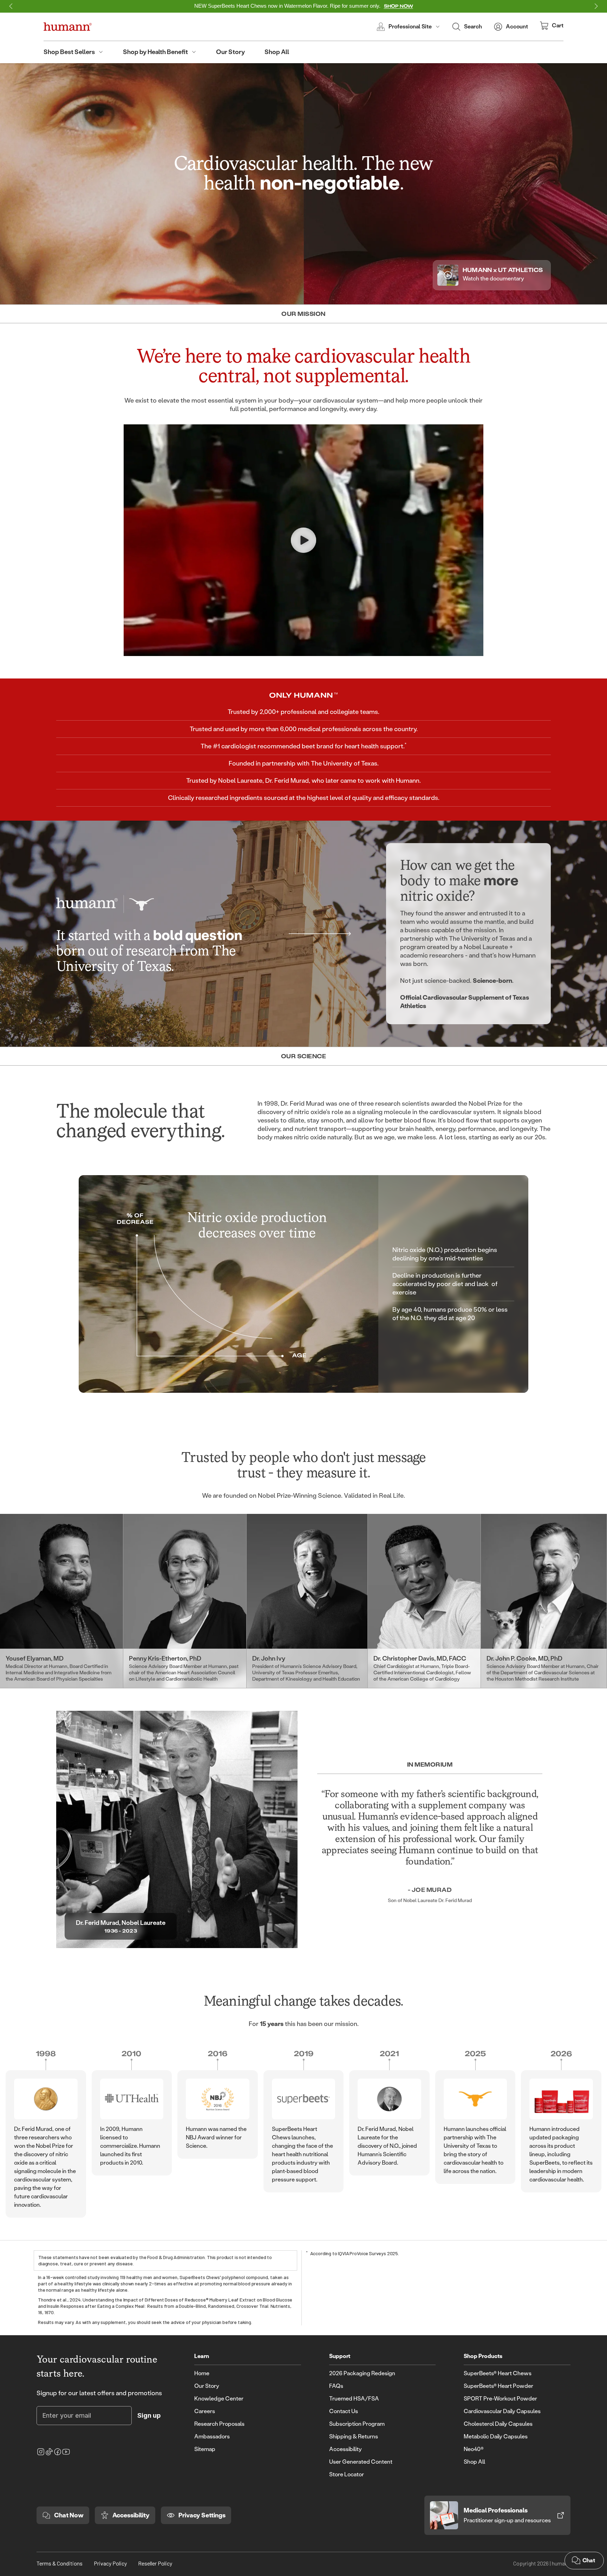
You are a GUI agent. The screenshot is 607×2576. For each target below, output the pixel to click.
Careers (205, 2411)
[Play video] (303, 540)
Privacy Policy (110, 2563)
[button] (11, 6)
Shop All (474, 2462)
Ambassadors (212, 2436)
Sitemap (205, 2449)
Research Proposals (219, 2424)
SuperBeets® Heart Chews (498, 2373)
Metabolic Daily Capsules (496, 2436)
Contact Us (344, 2411)
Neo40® (474, 2449)
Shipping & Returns (354, 2436)
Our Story (207, 2386)
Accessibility (345, 2449)
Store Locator (347, 2474)
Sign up (149, 2415)
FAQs (336, 2386)
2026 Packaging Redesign (362, 2373)
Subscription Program (357, 2424)
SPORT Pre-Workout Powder (500, 2399)
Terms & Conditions (60, 2563)
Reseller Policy (155, 2563)
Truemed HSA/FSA (354, 2399)
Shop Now (399, 6)
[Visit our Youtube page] (66, 2452)
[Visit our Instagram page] (41, 2452)
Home (202, 2373)
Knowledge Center (219, 2399)
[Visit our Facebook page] (58, 2452)
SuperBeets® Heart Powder (498, 2386)
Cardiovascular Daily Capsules (502, 2411)
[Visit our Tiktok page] (49, 2452)
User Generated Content (361, 2462)
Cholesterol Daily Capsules (498, 2424)
